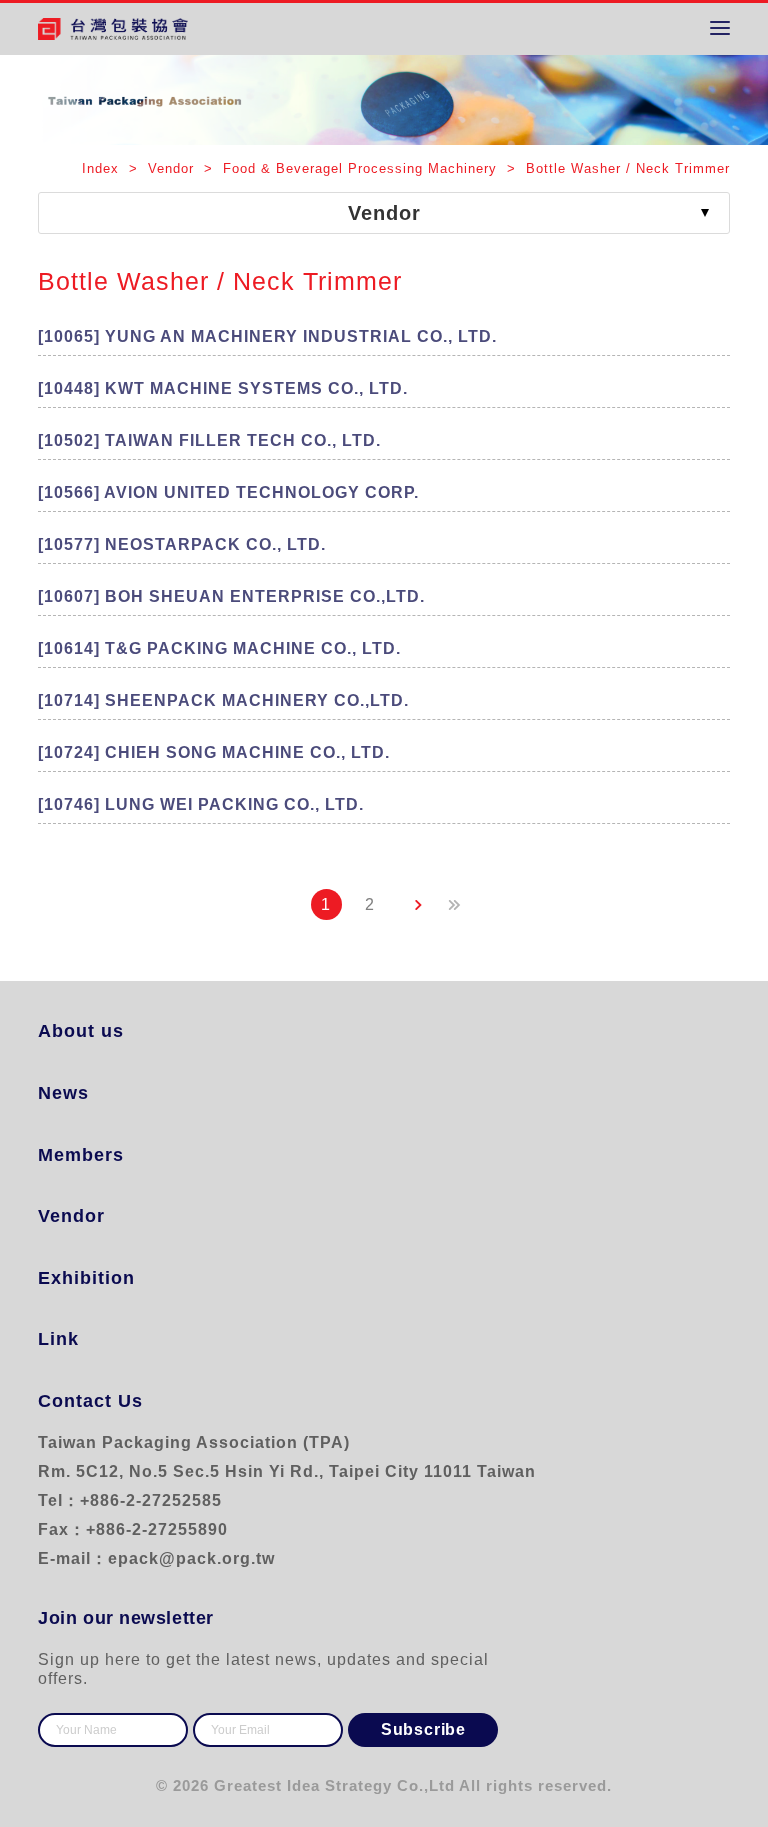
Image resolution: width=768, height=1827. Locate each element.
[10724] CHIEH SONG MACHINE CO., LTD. (214, 752)
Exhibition (86, 1278)
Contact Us (90, 1401)
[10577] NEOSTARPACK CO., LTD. (182, 544)
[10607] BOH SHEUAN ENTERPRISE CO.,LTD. (231, 596)
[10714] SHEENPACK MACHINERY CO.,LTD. (223, 700)
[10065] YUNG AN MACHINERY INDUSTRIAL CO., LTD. (267, 336)
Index (103, 168)
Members (81, 1155)
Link (58, 1339)
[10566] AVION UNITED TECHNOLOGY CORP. (228, 492)
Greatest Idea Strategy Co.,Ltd (334, 1785)
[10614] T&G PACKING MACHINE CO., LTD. (219, 648)
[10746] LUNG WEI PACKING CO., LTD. (201, 804)
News (63, 1093)
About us (81, 1031)
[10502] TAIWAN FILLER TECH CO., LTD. (209, 440)
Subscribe (423, 1729)
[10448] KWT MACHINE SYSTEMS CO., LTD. (223, 388)
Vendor (71, 1216)
